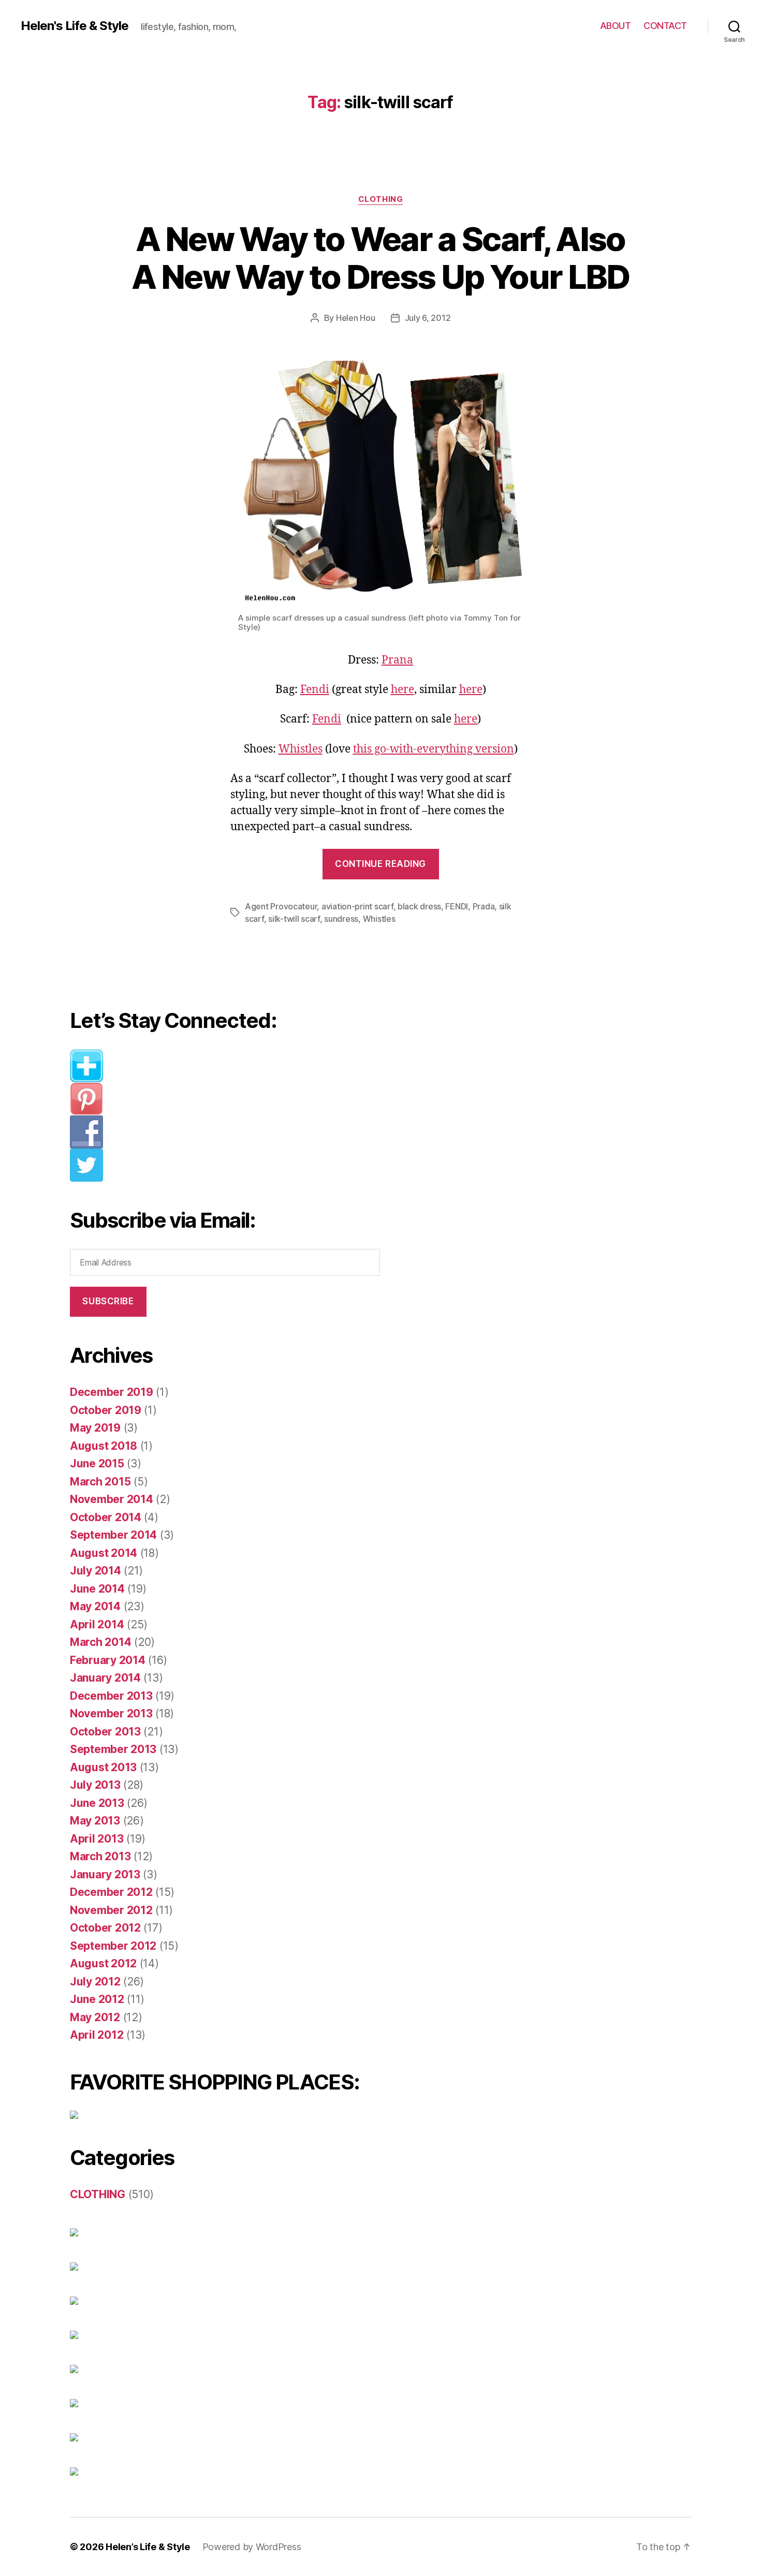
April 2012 (97, 2035)
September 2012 (113, 1946)
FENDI (457, 906)
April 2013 (97, 1839)
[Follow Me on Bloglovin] (233, 1066)
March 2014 (100, 1642)
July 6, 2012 (428, 318)
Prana (397, 660)
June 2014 (97, 1589)
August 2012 (103, 1963)
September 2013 (113, 1749)
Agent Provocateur (281, 906)
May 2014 (95, 1606)
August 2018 (104, 1446)
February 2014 (108, 1660)
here (403, 690)
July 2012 (95, 1982)
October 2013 (105, 1732)
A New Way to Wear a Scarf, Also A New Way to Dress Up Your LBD (380, 258)
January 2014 (105, 1678)
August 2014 (104, 1553)
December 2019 (112, 1392)
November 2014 (112, 1499)
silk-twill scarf (294, 919)
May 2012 (95, 2017)
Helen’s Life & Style (148, 2547)
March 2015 (100, 1482)
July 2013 (95, 1785)
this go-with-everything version (434, 749)
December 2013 (111, 1696)
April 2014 (97, 1624)
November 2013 (111, 1713)
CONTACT (665, 26)
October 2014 (106, 1517)
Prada (484, 906)
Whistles (301, 749)
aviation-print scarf (357, 906)
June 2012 (97, 1999)
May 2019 (95, 1428)
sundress (341, 919)
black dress (419, 906)
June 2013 (97, 1803)
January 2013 (105, 1874)
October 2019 (106, 1410)
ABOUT (616, 26)
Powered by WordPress (252, 2547)
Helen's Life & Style (75, 26)
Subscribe (108, 1301)
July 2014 (96, 1571)
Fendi (315, 690)
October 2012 (105, 1928)
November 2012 (111, 1910)
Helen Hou (356, 318)
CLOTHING (380, 199)
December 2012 (111, 1892)
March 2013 (100, 1856)
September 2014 (113, 1535)
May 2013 (95, 1821)
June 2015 (97, 1463)
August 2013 (103, 1767)
